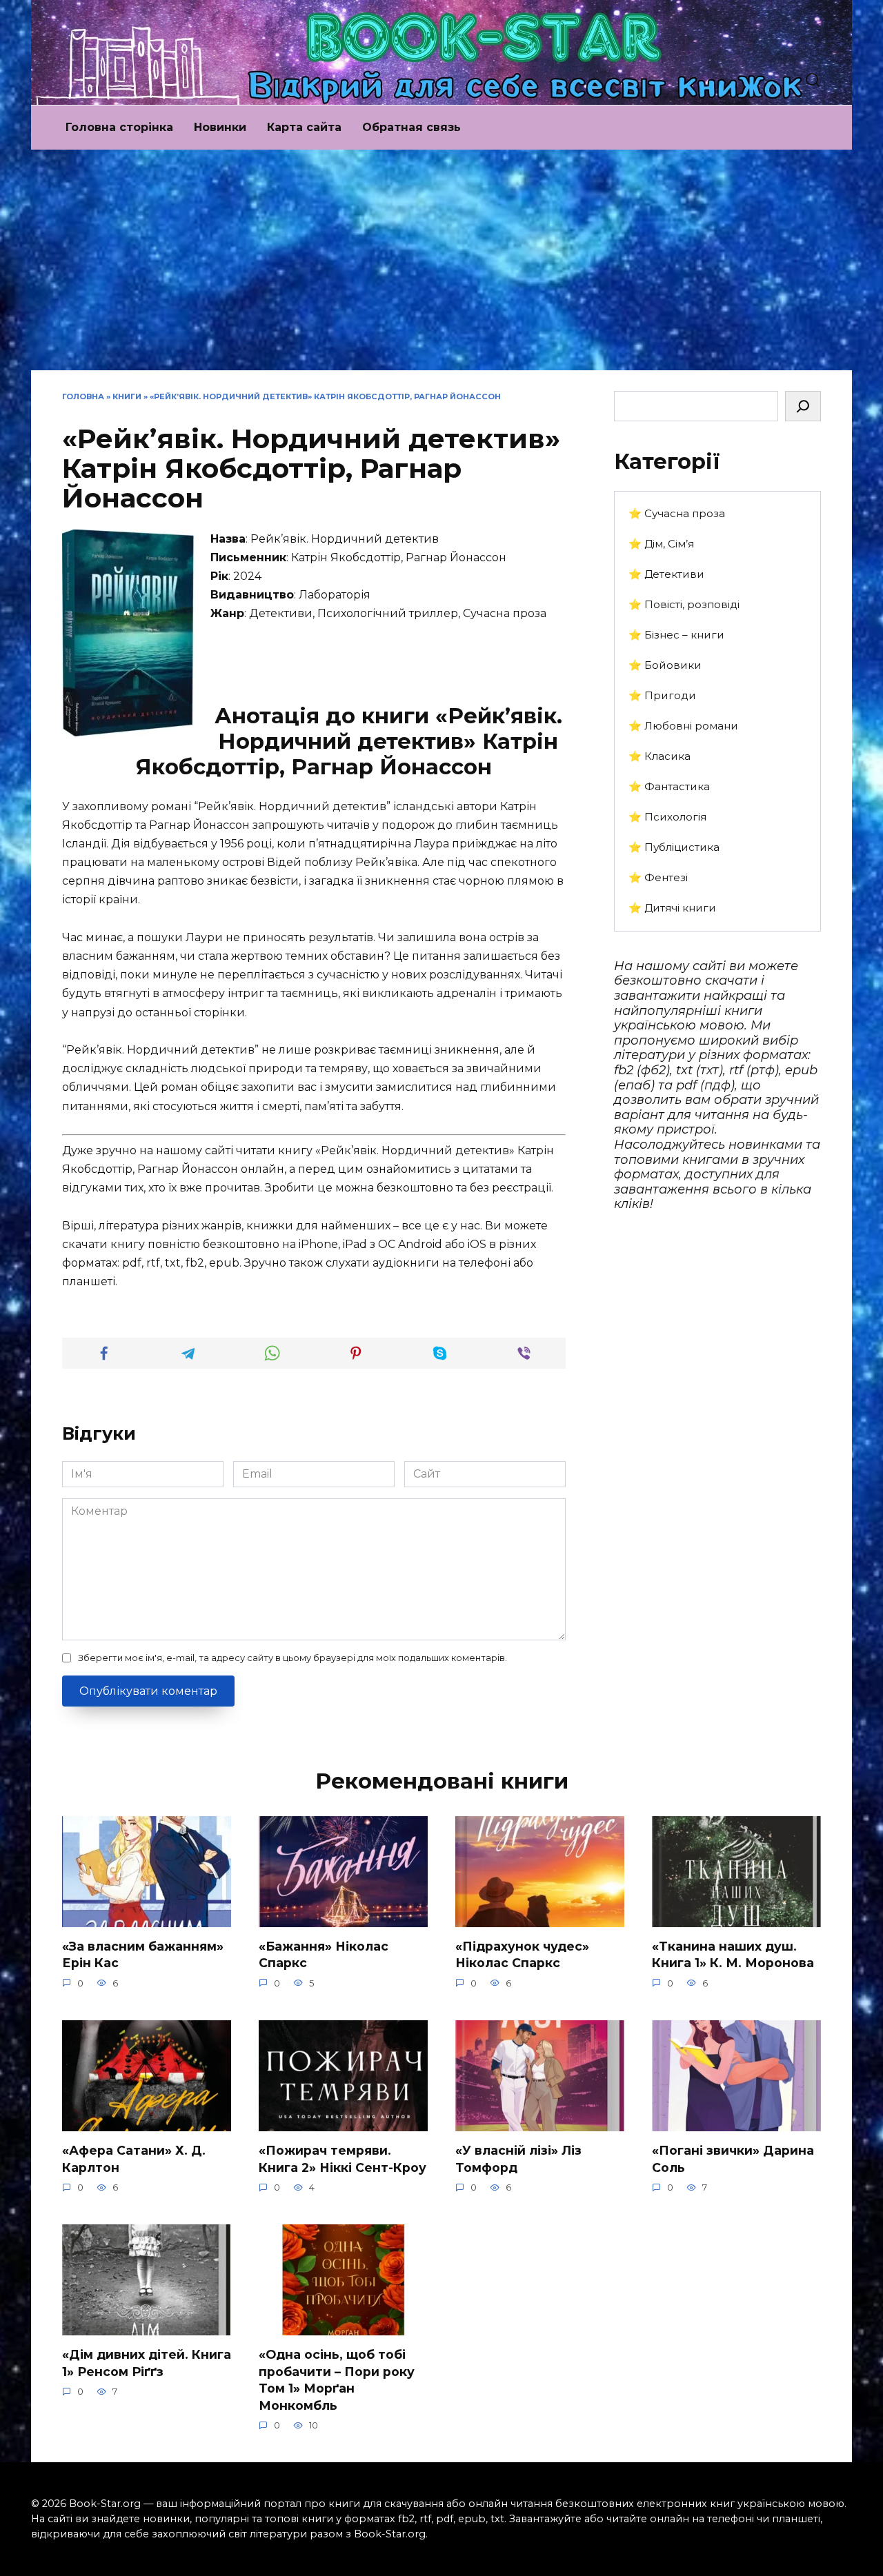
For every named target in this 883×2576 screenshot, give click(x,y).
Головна (83, 396)
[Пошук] (803, 406)
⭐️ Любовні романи (683, 726)
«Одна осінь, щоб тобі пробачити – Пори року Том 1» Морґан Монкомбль (337, 2380)
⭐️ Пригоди (662, 695)
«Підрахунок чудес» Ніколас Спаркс (522, 1955)
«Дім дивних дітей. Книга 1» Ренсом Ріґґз (147, 2363)
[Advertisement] (441, 267)
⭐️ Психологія (667, 817)
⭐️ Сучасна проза (677, 513)
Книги (127, 396)
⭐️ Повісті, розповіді (684, 604)
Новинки (220, 127)
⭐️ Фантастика (669, 786)
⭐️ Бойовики (665, 665)
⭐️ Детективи (666, 574)
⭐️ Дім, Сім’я (661, 544)
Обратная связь (411, 127)
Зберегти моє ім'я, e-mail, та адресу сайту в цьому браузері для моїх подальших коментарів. (292, 1658)
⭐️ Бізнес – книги (676, 635)
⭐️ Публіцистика (674, 847)
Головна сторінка (119, 127)
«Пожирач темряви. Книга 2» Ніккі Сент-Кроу (343, 2159)
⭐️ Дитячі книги (672, 908)
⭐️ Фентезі (658, 877)
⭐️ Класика (659, 756)
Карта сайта (304, 127)
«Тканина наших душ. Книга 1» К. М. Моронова (733, 1955)
